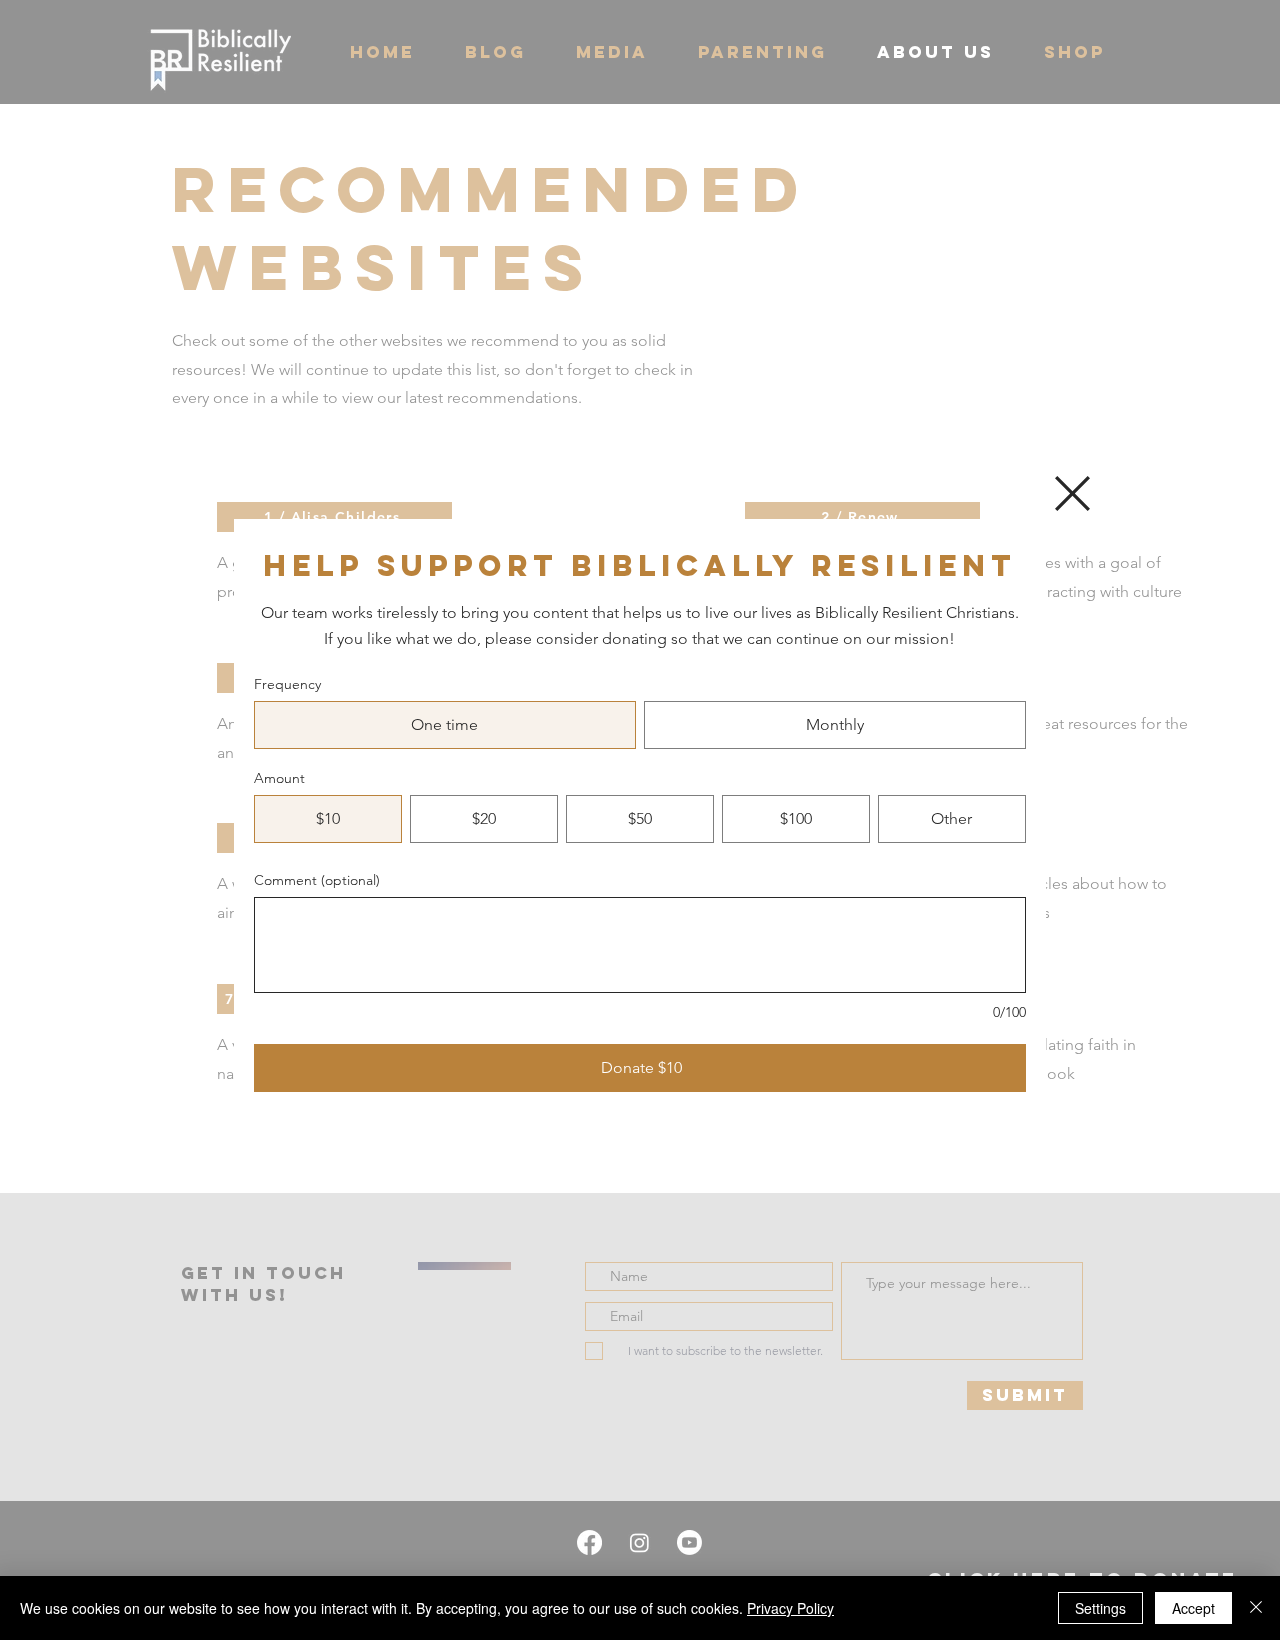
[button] (1072, 493)
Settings (1100, 1608)
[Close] (1256, 1608)
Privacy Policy (790, 1608)
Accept (1193, 1608)
